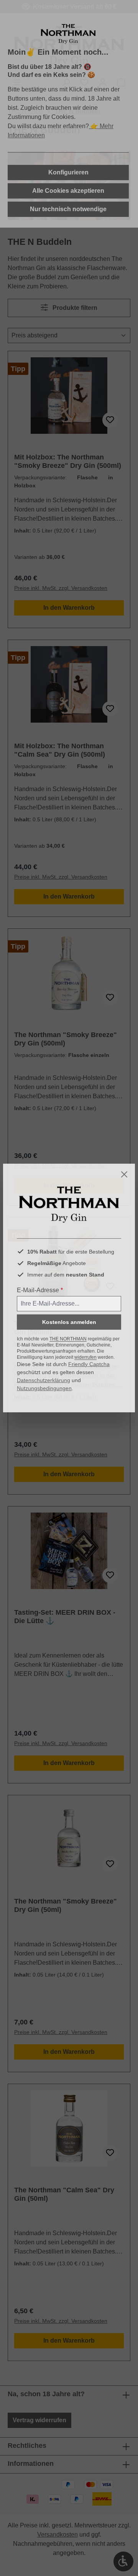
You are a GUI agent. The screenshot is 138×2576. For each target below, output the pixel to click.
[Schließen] (124, 1174)
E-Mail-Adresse (40, 1290)
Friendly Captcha (89, 1364)
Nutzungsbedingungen (44, 1388)
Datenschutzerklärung (44, 1380)
